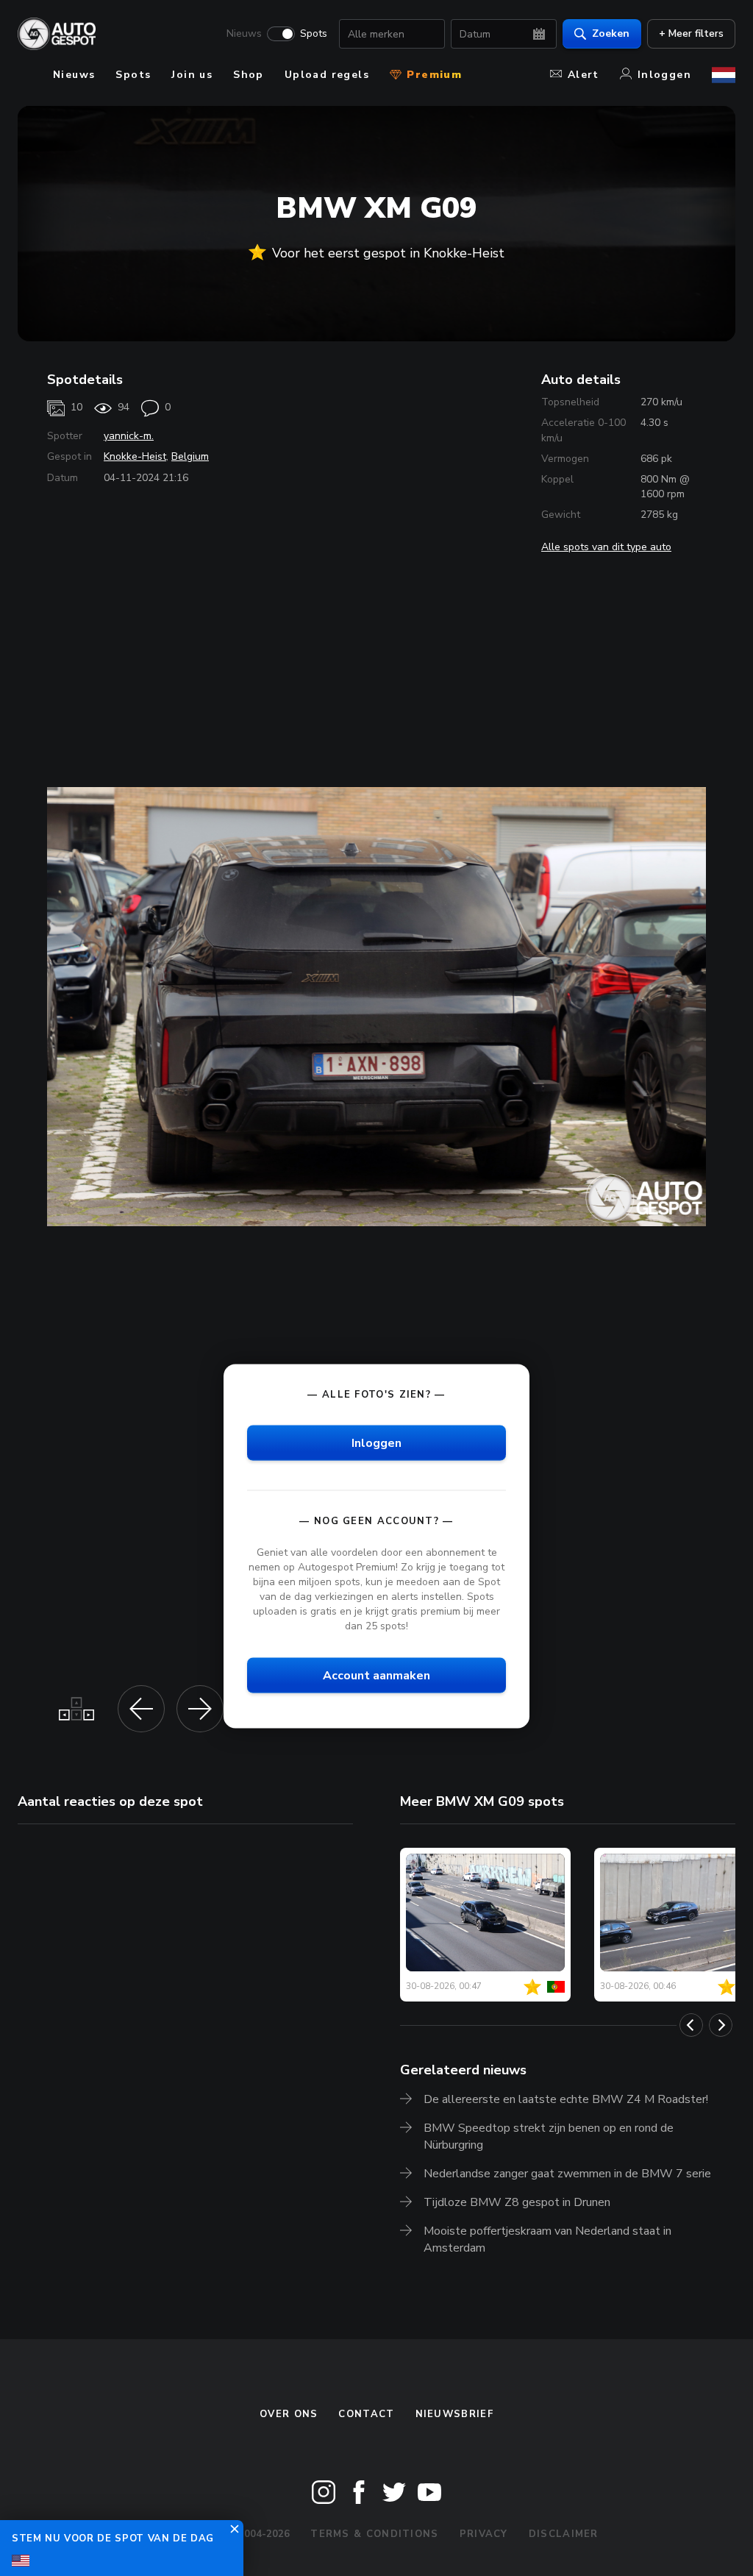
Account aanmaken (376, 1675)
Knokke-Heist (135, 456)
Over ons (289, 2414)
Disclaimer (564, 2534)
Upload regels (327, 75)
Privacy (484, 2534)
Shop (249, 75)
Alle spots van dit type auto (606, 547)
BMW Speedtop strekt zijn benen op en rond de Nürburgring (549, 2136)
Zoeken (611, 33)
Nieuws (244, 34)
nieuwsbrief (454, 2414)
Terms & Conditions (374, 2534)
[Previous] (691, 2025)
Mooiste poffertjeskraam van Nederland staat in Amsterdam (547, 2239)
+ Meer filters (691, 33)
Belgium (190, 456)
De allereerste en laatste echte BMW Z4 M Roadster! (566, 2099)
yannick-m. (129, 436)
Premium (432, 75)
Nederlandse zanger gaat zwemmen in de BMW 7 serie (567, 2174)
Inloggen (664, 75)
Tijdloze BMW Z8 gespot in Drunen (517, 2202)
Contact (366, 2414)
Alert (584, 75)
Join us (192, 75)
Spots (314, 34)
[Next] (721, 2025)
